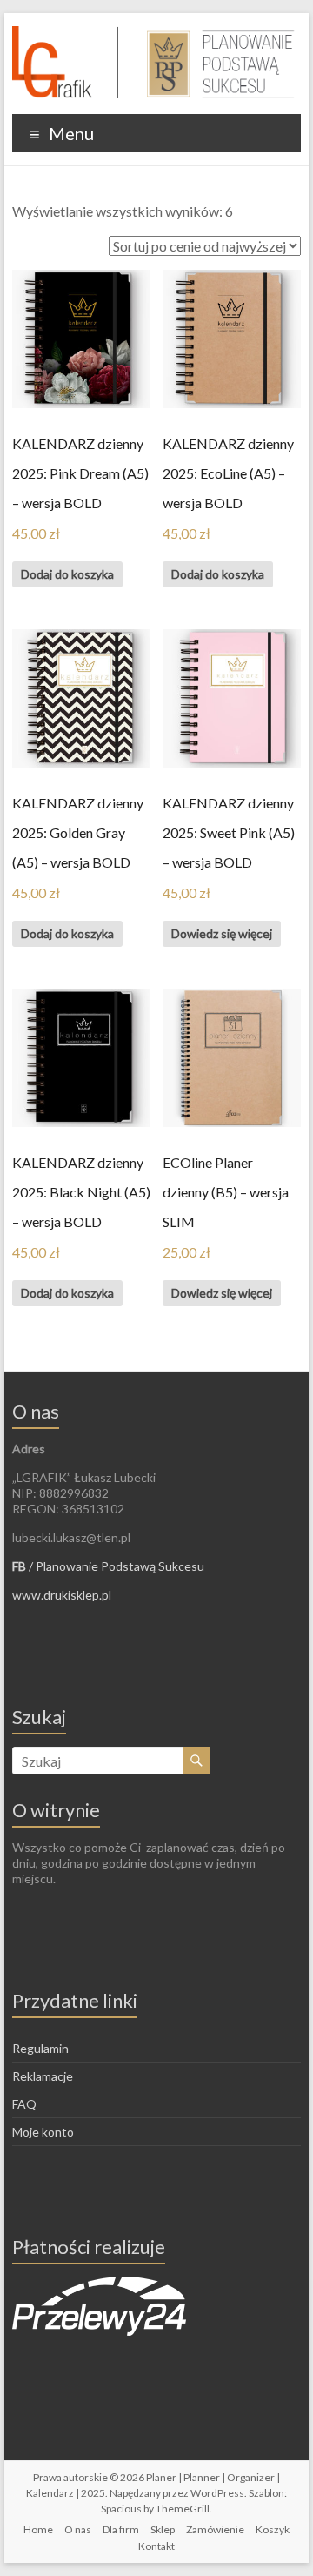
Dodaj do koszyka (67, 574)
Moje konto (43, 2132)
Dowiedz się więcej (222, 933)
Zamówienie (215, 2529)
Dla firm (121, 2529)
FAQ (24, 2104)
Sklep (163, 2529)
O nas (78, 2529)
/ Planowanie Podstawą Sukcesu (108, 1566)
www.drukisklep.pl (62, 1595)
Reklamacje (43, 2076)
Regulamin (40, 2048)
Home (38, 2529)
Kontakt (156, 2546)
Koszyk (273, 2529)
